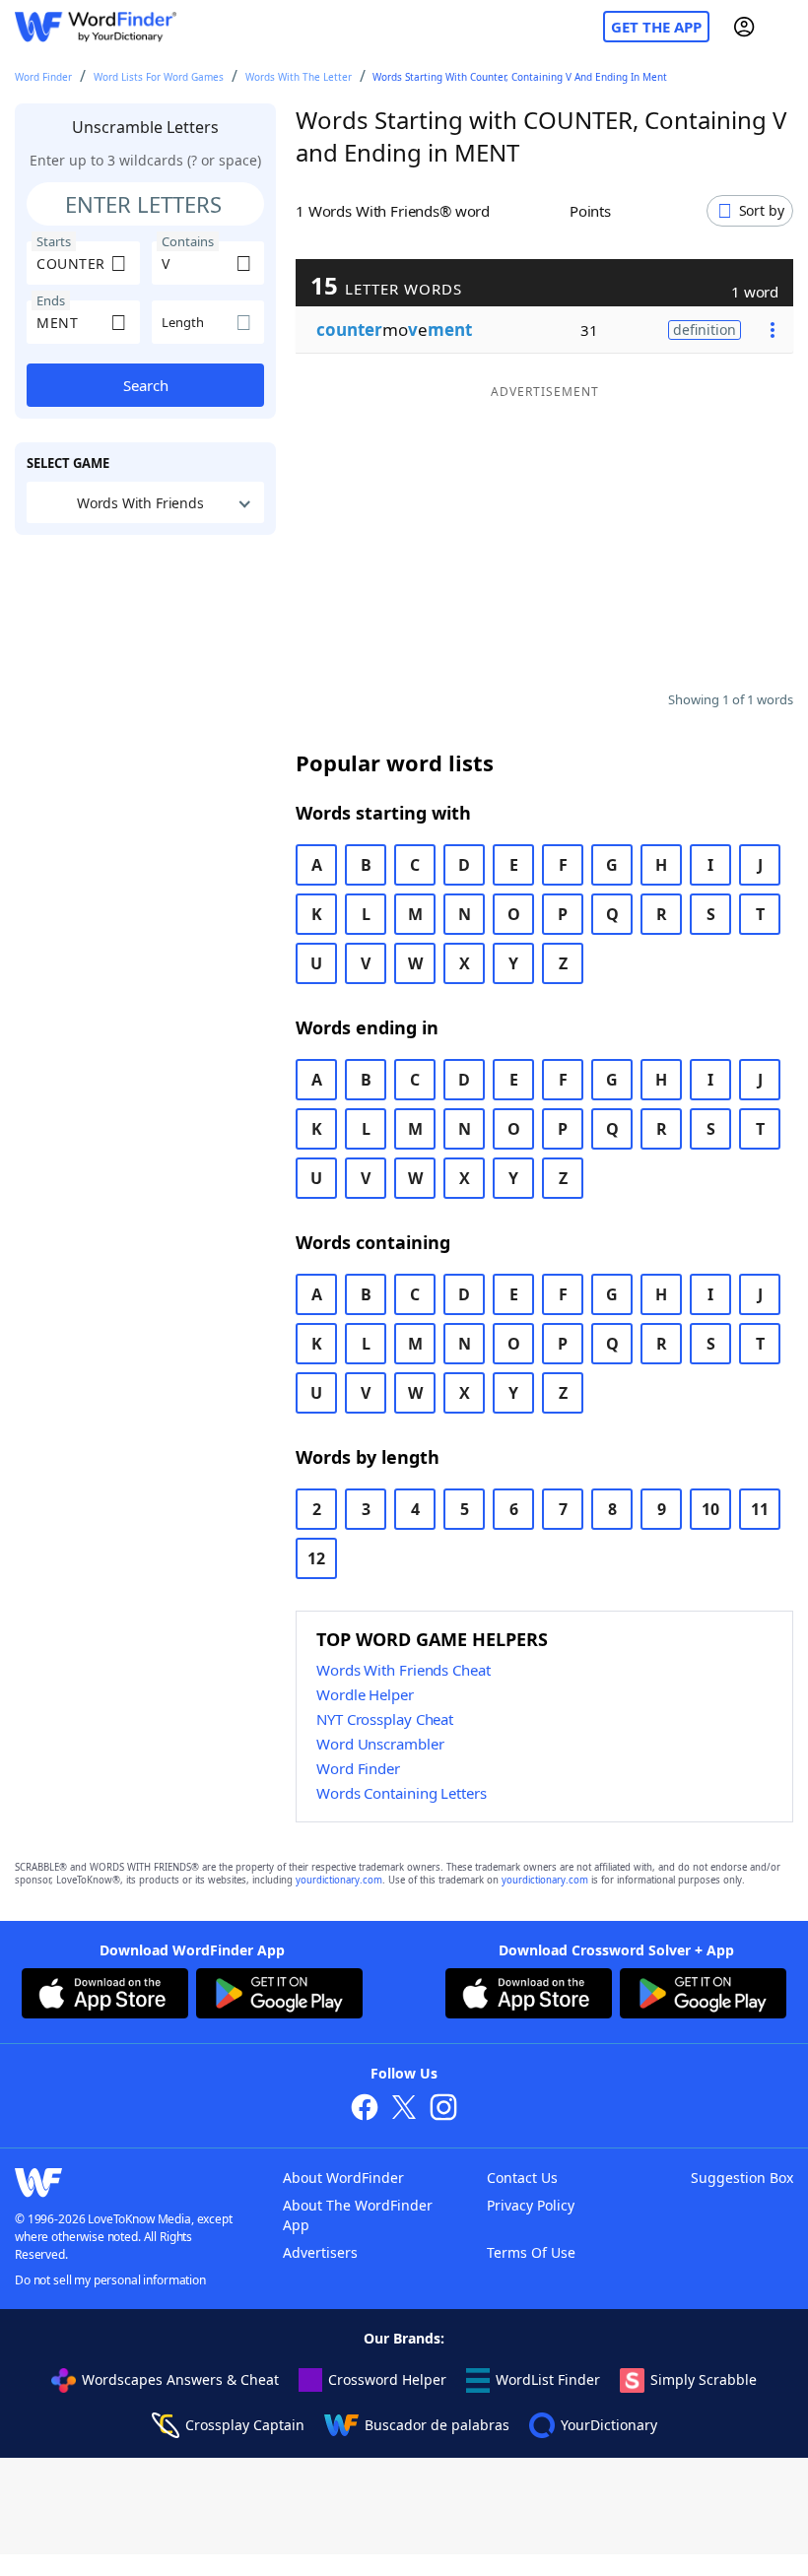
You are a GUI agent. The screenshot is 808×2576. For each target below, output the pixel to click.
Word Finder (43, 77)
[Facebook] (365, 2110)
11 (760, 1509)
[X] (404, 2110)
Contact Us (522, 2178)
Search (146, 385)
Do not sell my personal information (110, 2280)
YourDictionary (609, 2425)
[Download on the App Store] (105, 1996)
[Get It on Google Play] (279, 1996)
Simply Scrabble (704, 2379)
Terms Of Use (531, 2252)
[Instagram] (443, 2110)
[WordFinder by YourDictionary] (96, 27)
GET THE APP (656, 27)
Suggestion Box (742, 2178)
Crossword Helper (387, 2379)
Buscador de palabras (437, 2425)
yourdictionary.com (339, 1880)
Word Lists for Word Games (159, 77)
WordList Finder (548, 2379)
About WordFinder (343, 2178)
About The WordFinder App (358, 2215)
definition (705, 330)
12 (316, 1558)
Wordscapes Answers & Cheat (180, 2379)
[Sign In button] (744, 27)
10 (710, 1509)
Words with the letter (299, 77)
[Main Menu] (785, 27)
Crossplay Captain (245, 2425)
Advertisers (320, 2252)
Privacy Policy (531, 2205)
